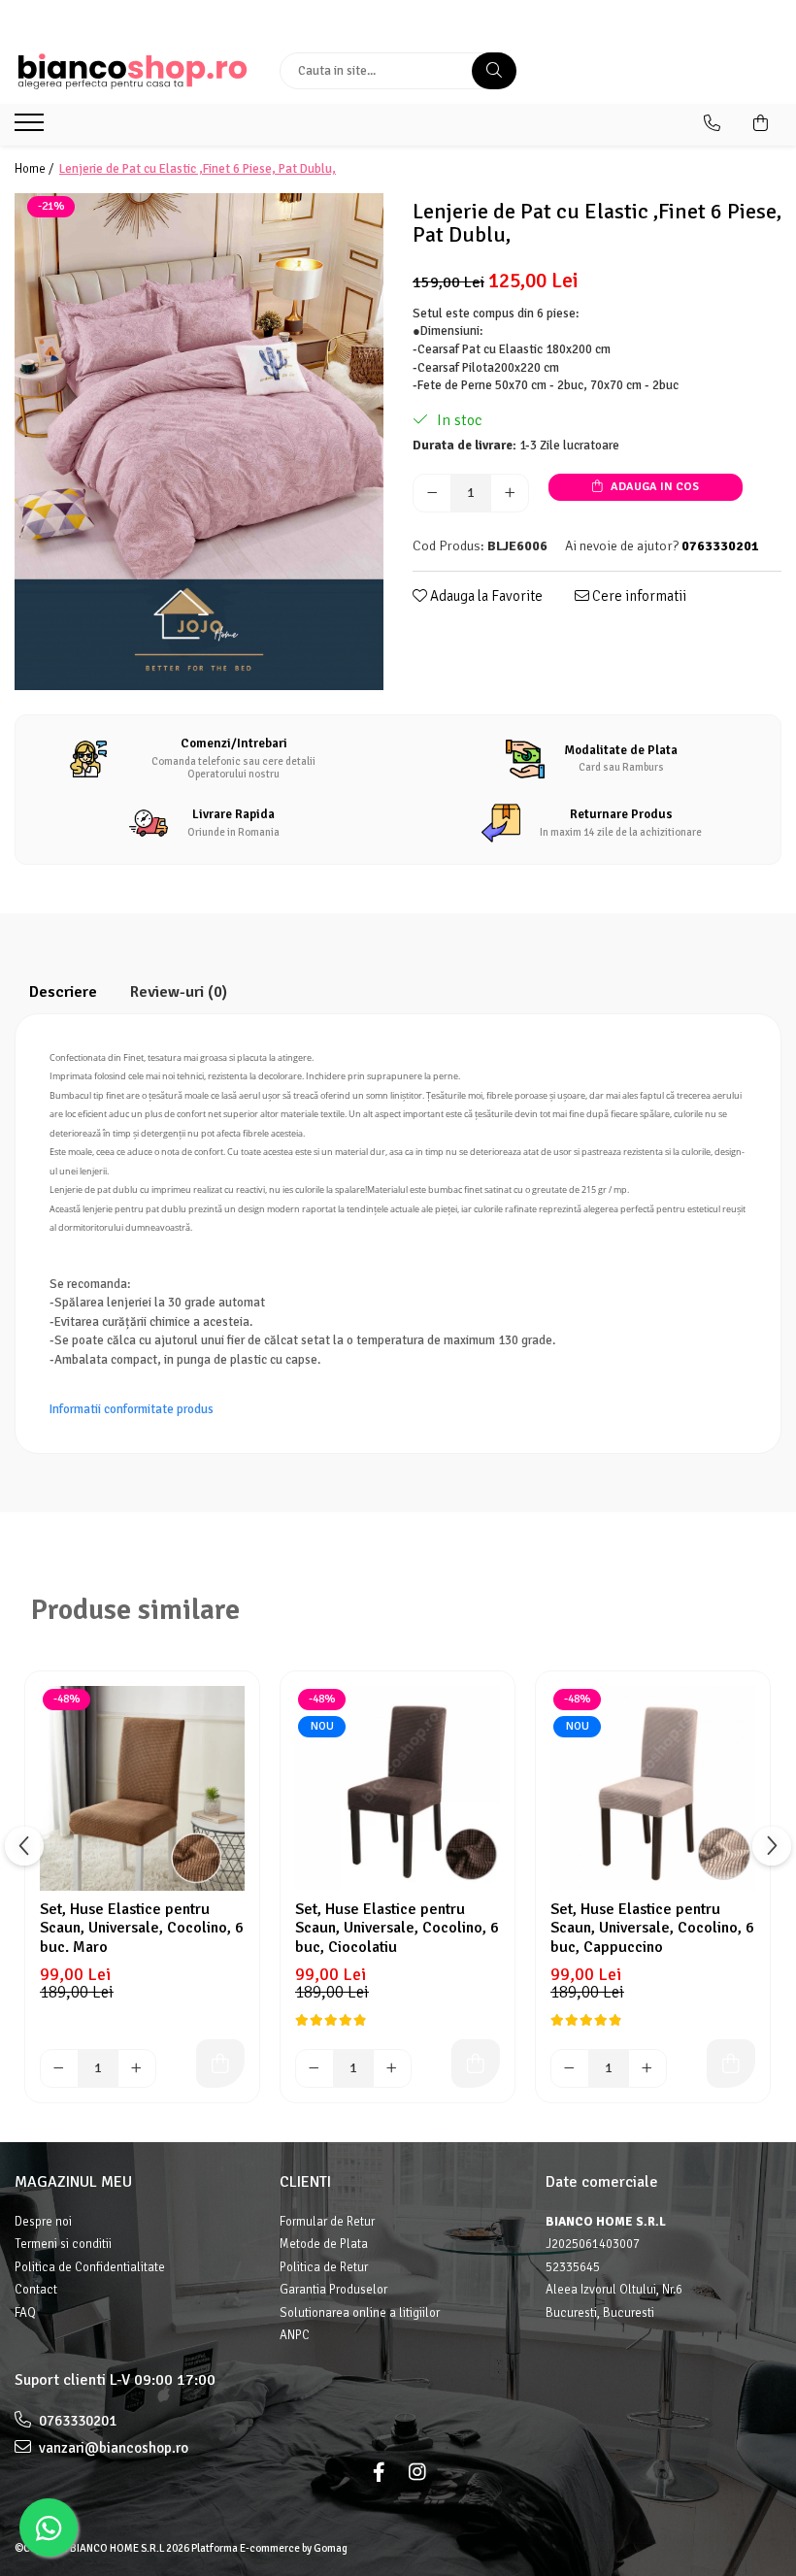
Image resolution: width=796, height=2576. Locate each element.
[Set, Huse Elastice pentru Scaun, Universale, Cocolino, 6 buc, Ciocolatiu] (398, 1788)
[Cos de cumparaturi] (761, 123)
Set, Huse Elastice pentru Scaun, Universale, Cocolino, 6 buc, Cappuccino (652, 1928)
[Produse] (32, 128)
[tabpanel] (199, 442)
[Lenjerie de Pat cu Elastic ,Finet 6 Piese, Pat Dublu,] (199, 442)
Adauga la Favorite (485, 596)
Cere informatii (638, 596)
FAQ (25, 2313)
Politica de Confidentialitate (90, 2267)
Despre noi (43, 2222)
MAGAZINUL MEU (73, 2182)
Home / (35, 169)
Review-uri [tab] (179, 992)
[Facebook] (379, 2473)
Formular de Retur (327, 2222)
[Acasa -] (133, 71)
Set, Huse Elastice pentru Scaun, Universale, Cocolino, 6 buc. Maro (142, 1928)
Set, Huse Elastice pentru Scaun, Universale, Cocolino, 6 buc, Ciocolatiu (397, 1928)
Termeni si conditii (63, 2244)
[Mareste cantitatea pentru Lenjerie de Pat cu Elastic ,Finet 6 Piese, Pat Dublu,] (510, 493)
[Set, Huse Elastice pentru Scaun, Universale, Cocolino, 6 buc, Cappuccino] (653, 1788)
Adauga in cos (653, 487)
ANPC (295, 2335)
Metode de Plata (324, 2244)
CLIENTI (305, 2182)
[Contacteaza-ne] (712, 123)
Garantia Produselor (333, 2290)
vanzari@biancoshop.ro (112, 2448)
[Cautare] (494, 71)
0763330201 (76, 2421)
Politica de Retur (324, 2267)
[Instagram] (417, 2473)
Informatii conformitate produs (132, 1409)
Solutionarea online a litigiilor (360, 2313)
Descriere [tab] (63, 992)
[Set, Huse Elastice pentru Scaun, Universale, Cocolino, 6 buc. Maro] (142, 1788)
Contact (36, 2290)
